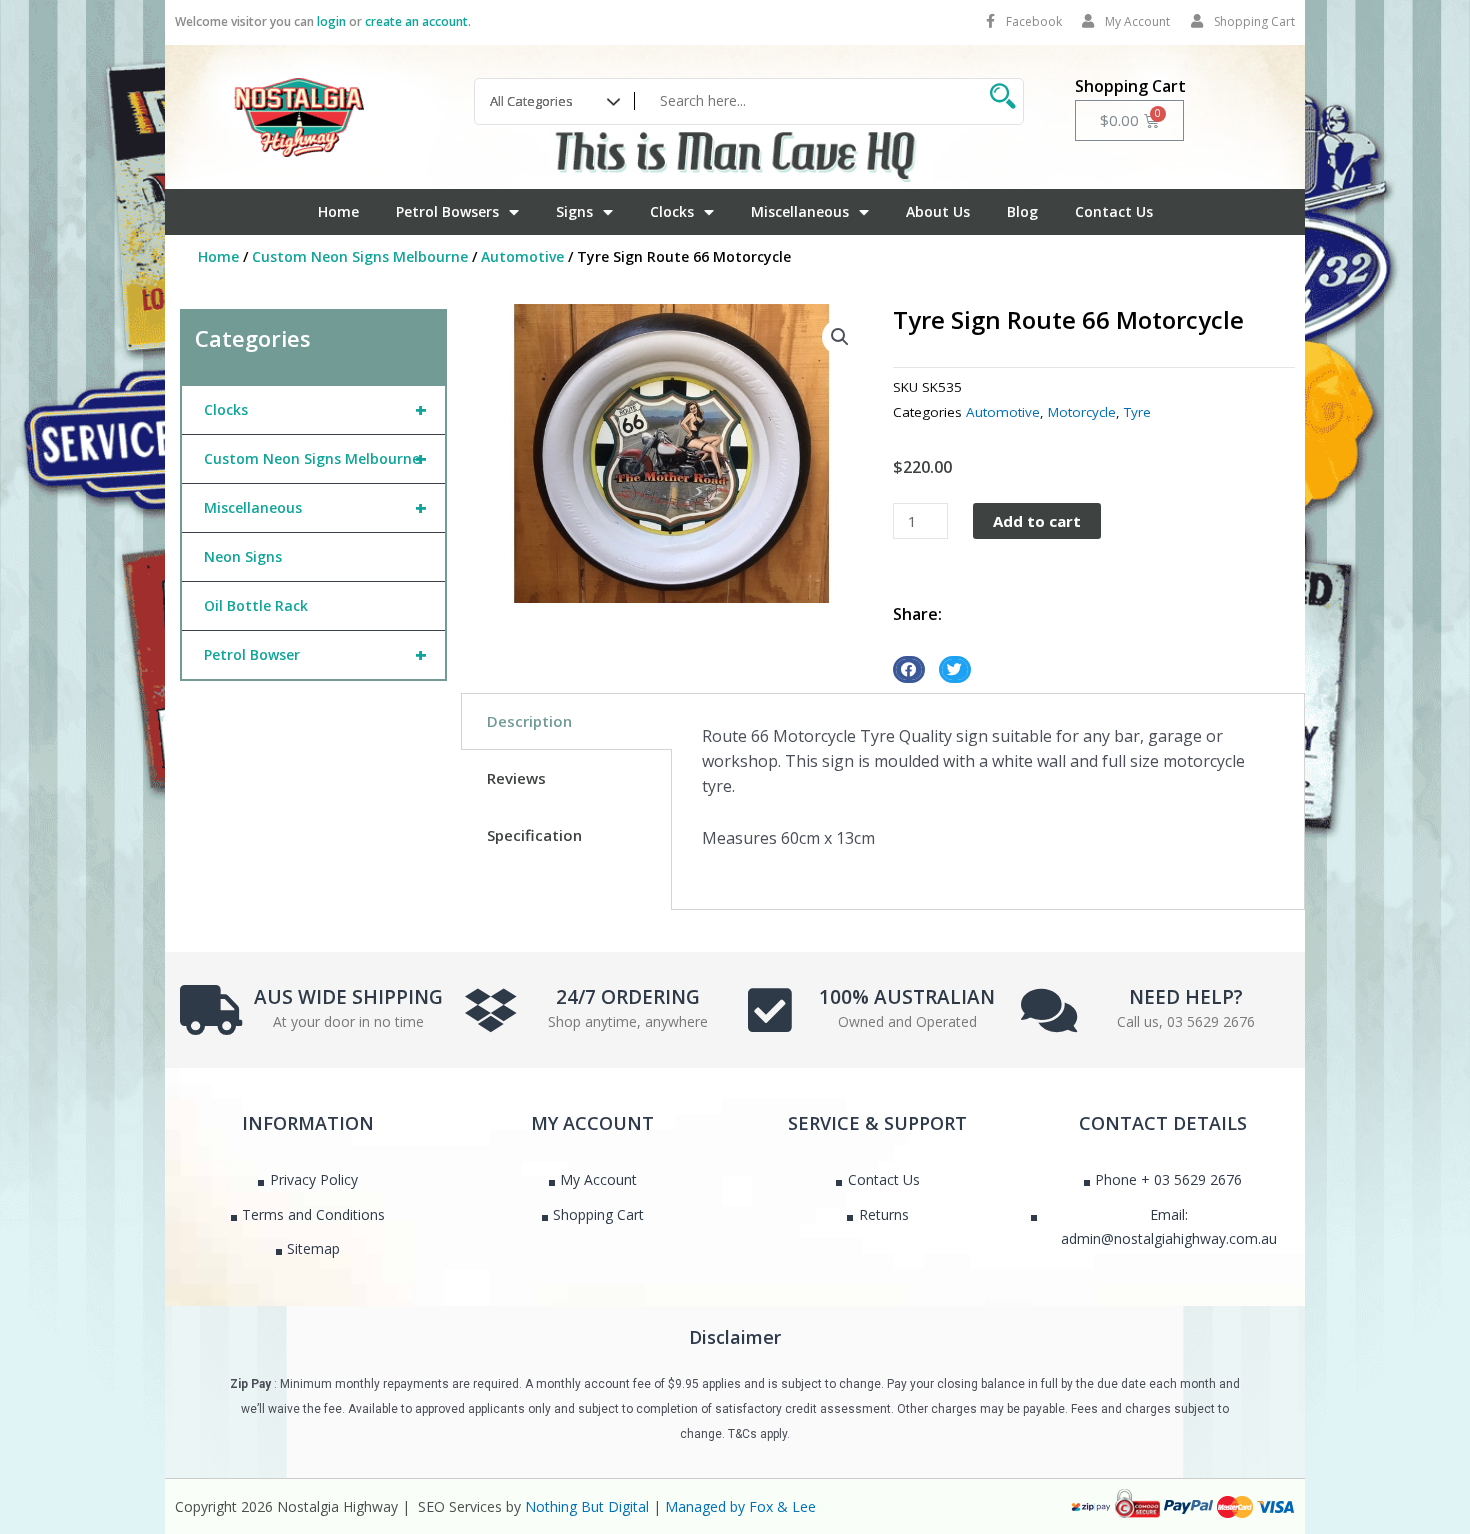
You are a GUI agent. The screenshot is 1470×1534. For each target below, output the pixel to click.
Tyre (1137, 412)
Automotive (522, 256)
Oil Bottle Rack (256, 605)
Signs (574, 211)
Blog (1022, 211)
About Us (938, 211)
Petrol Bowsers (447, 211)
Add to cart (1037, 521)
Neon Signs (243, 556)
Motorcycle (1082, 412)
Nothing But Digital (587, 1506)
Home (338, 211)
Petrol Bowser (315, 654)
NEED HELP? (1186, 997)
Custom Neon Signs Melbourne (360, 256)
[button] (840, 337)
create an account (416, 21)
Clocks (672, 211)
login (331, 21)
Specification (534, 835)
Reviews (516, 778)
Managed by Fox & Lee (740, 1506)
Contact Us (1114, 211)
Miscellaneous (800, 211)
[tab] (566, 721)
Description (529, 721)
